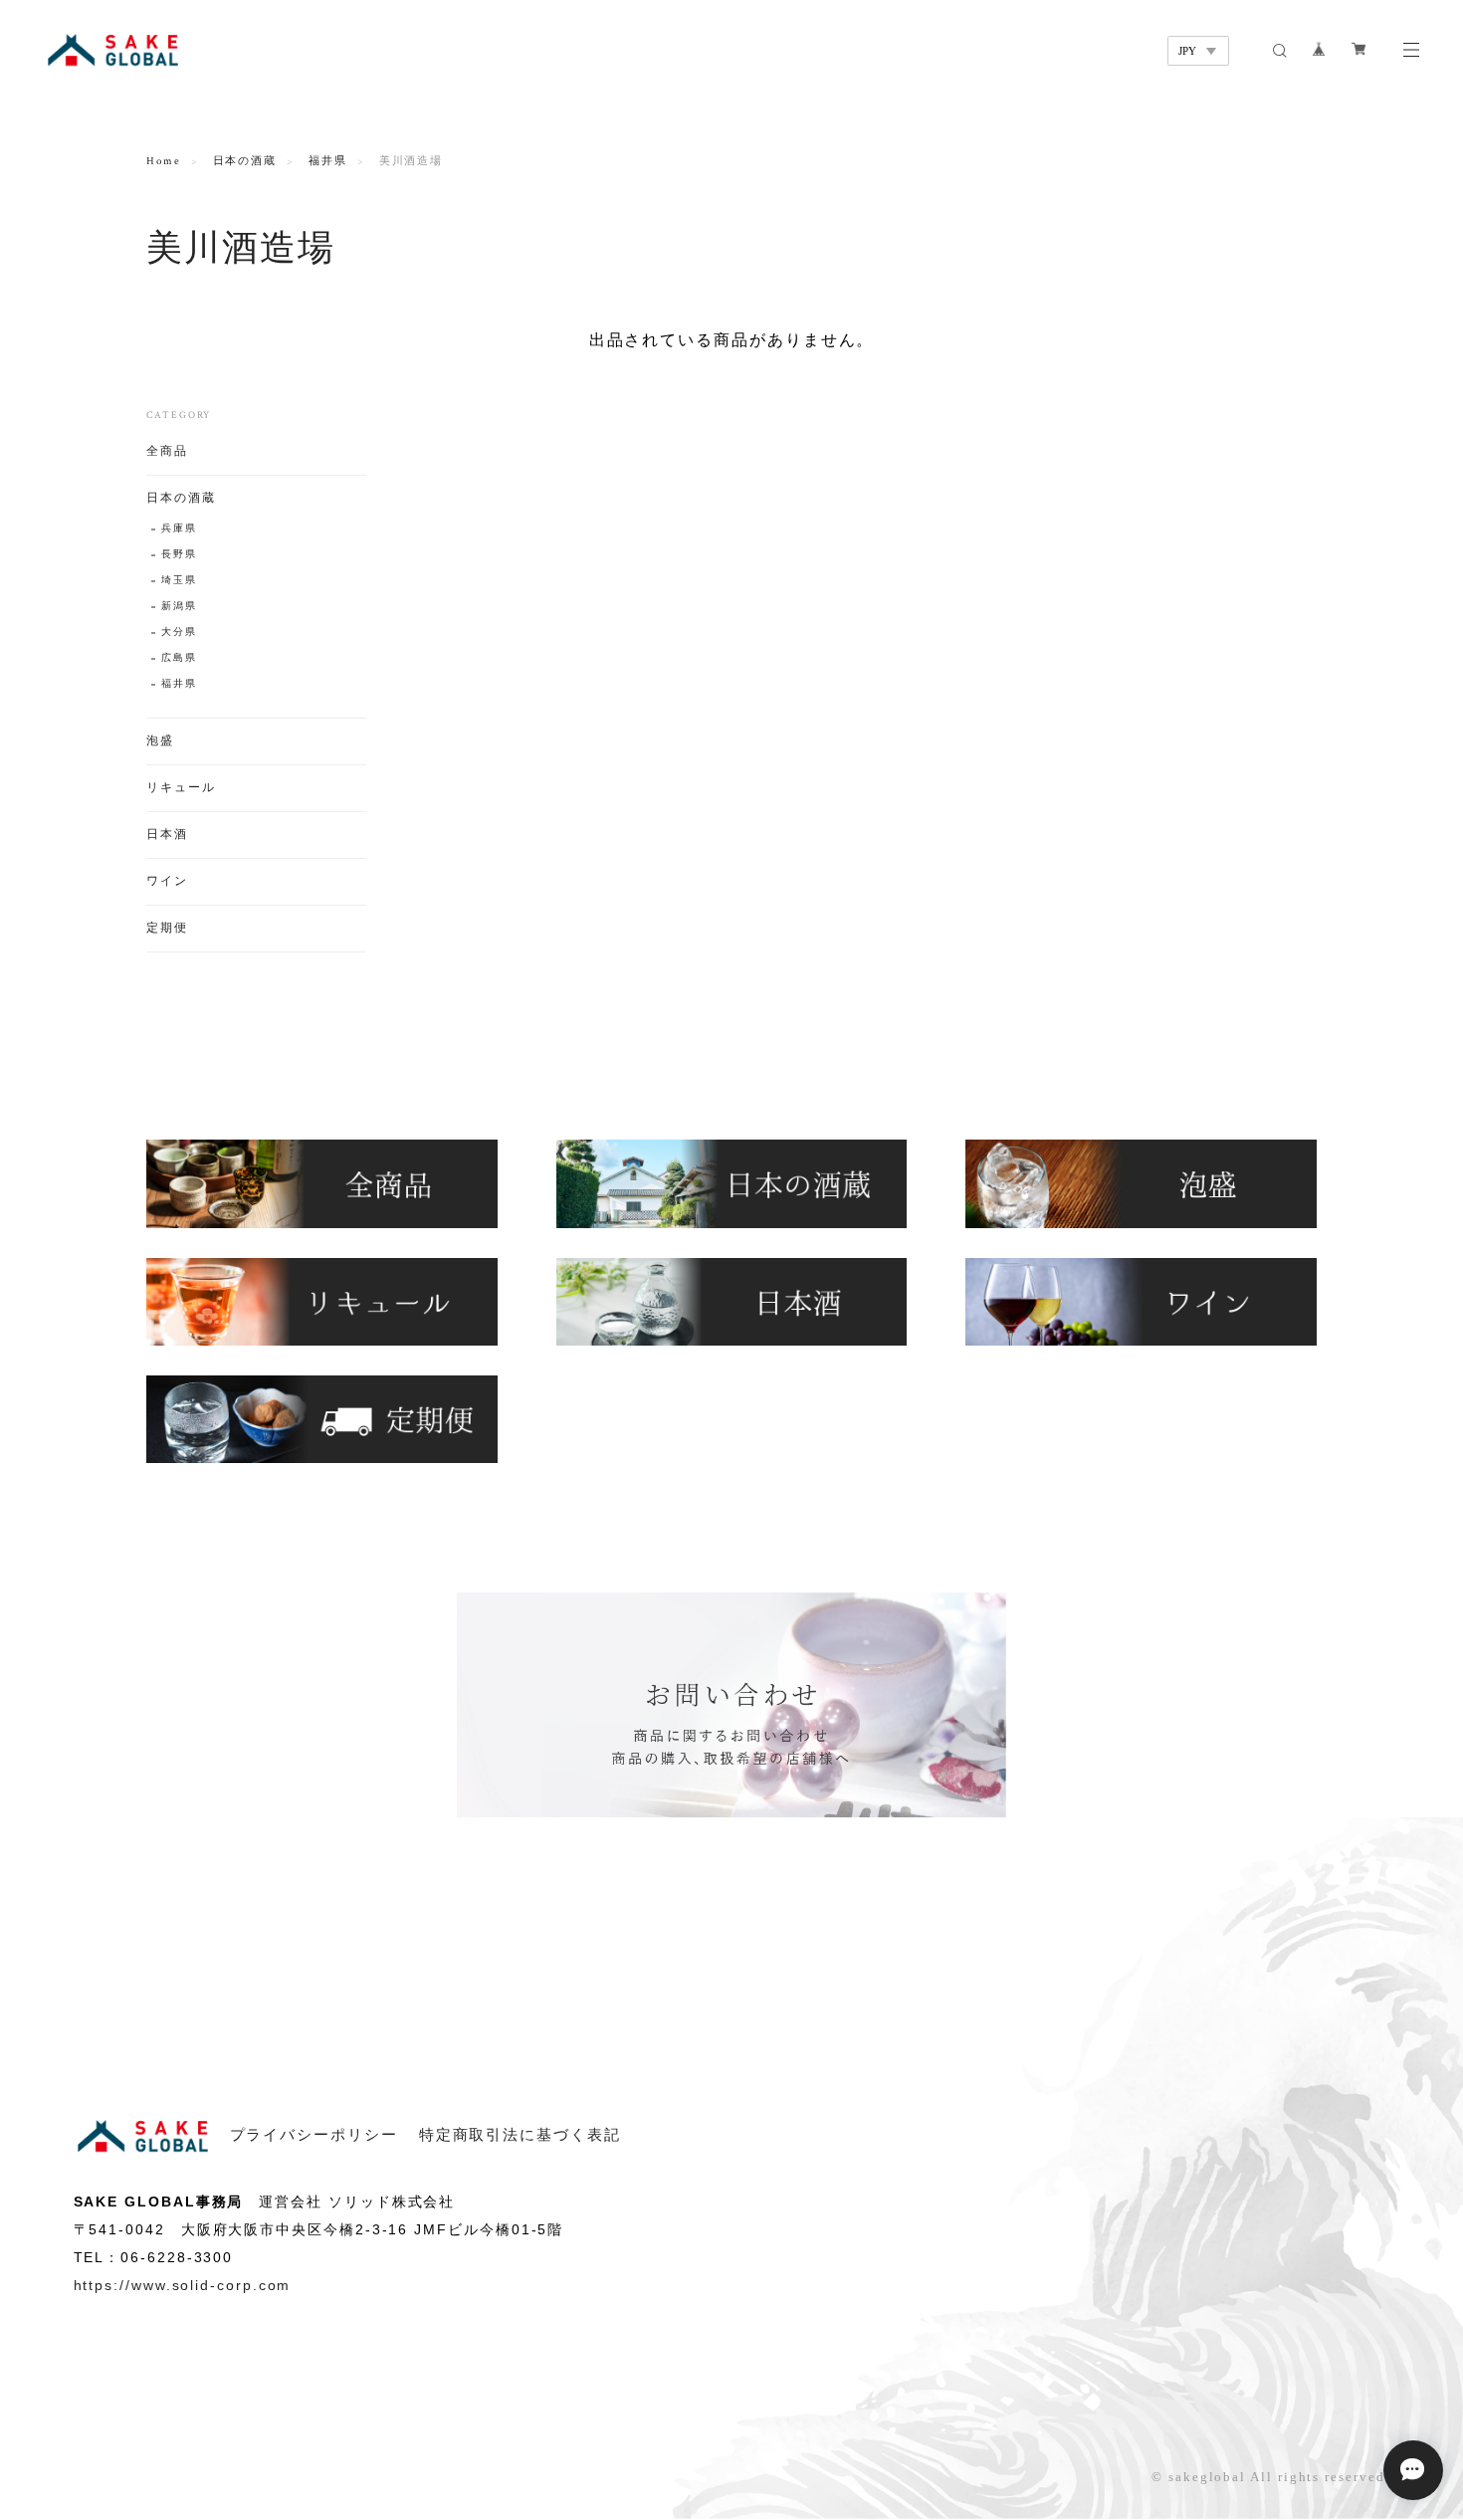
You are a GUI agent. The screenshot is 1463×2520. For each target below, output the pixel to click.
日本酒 (167, 835)
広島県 (179, 658)
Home (164, 161)
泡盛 (160, 741)
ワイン (167, 881)
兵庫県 (179, 529)
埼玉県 (179, 581)
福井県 (328, 161)
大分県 (179, 632)
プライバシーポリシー (314, 2135)
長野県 (179, 555)
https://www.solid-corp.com (183, 2285)
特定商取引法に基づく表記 (520, 2135)
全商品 (167, 451)
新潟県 (179, 607)
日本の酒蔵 (245, 161)
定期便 (167, 928)
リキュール (181, 788)
